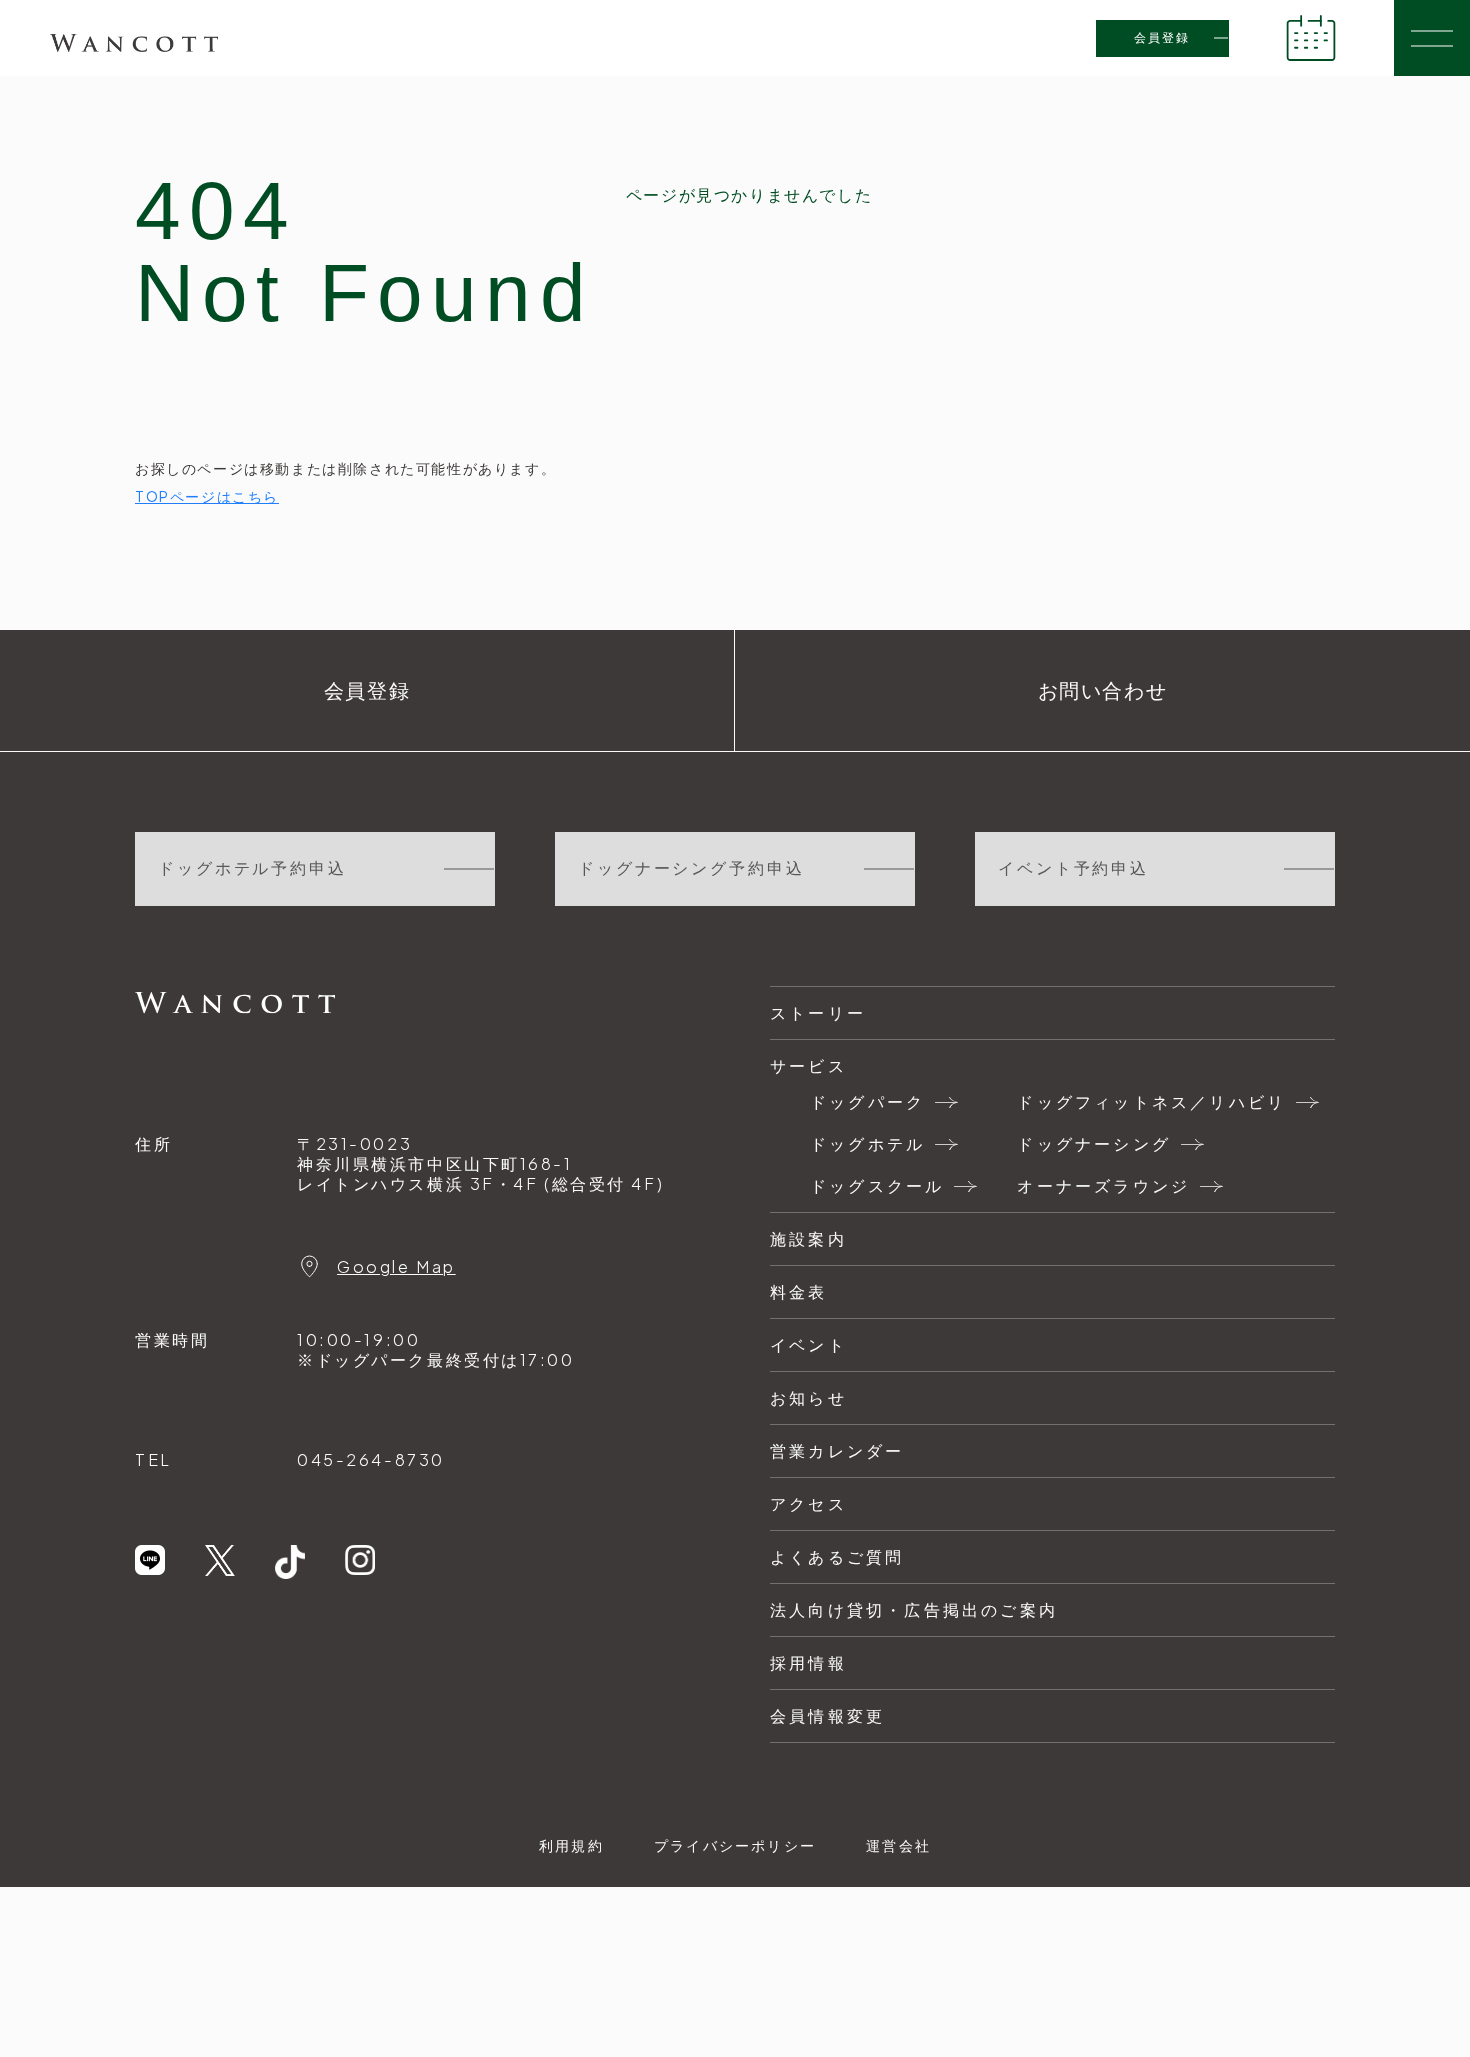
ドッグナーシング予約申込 (691, 868)
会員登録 (1162, 38)
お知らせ (808, 1397)
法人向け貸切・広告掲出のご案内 (914, 1609)
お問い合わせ (1103, 691)
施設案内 (808, 1238)
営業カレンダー (837, 1450)
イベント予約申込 (1073, 868)
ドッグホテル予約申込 (252, 868)
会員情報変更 (827, 1715)
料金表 (799, 1291)
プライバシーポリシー (735, 1845)
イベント (808, 1344)
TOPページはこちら (207, 496)
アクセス (808, 1503)
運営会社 (898, 1845)
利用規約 (571, 1845)
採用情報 (808, 1662)
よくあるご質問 (837, 1556)
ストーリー (818, 1012)
